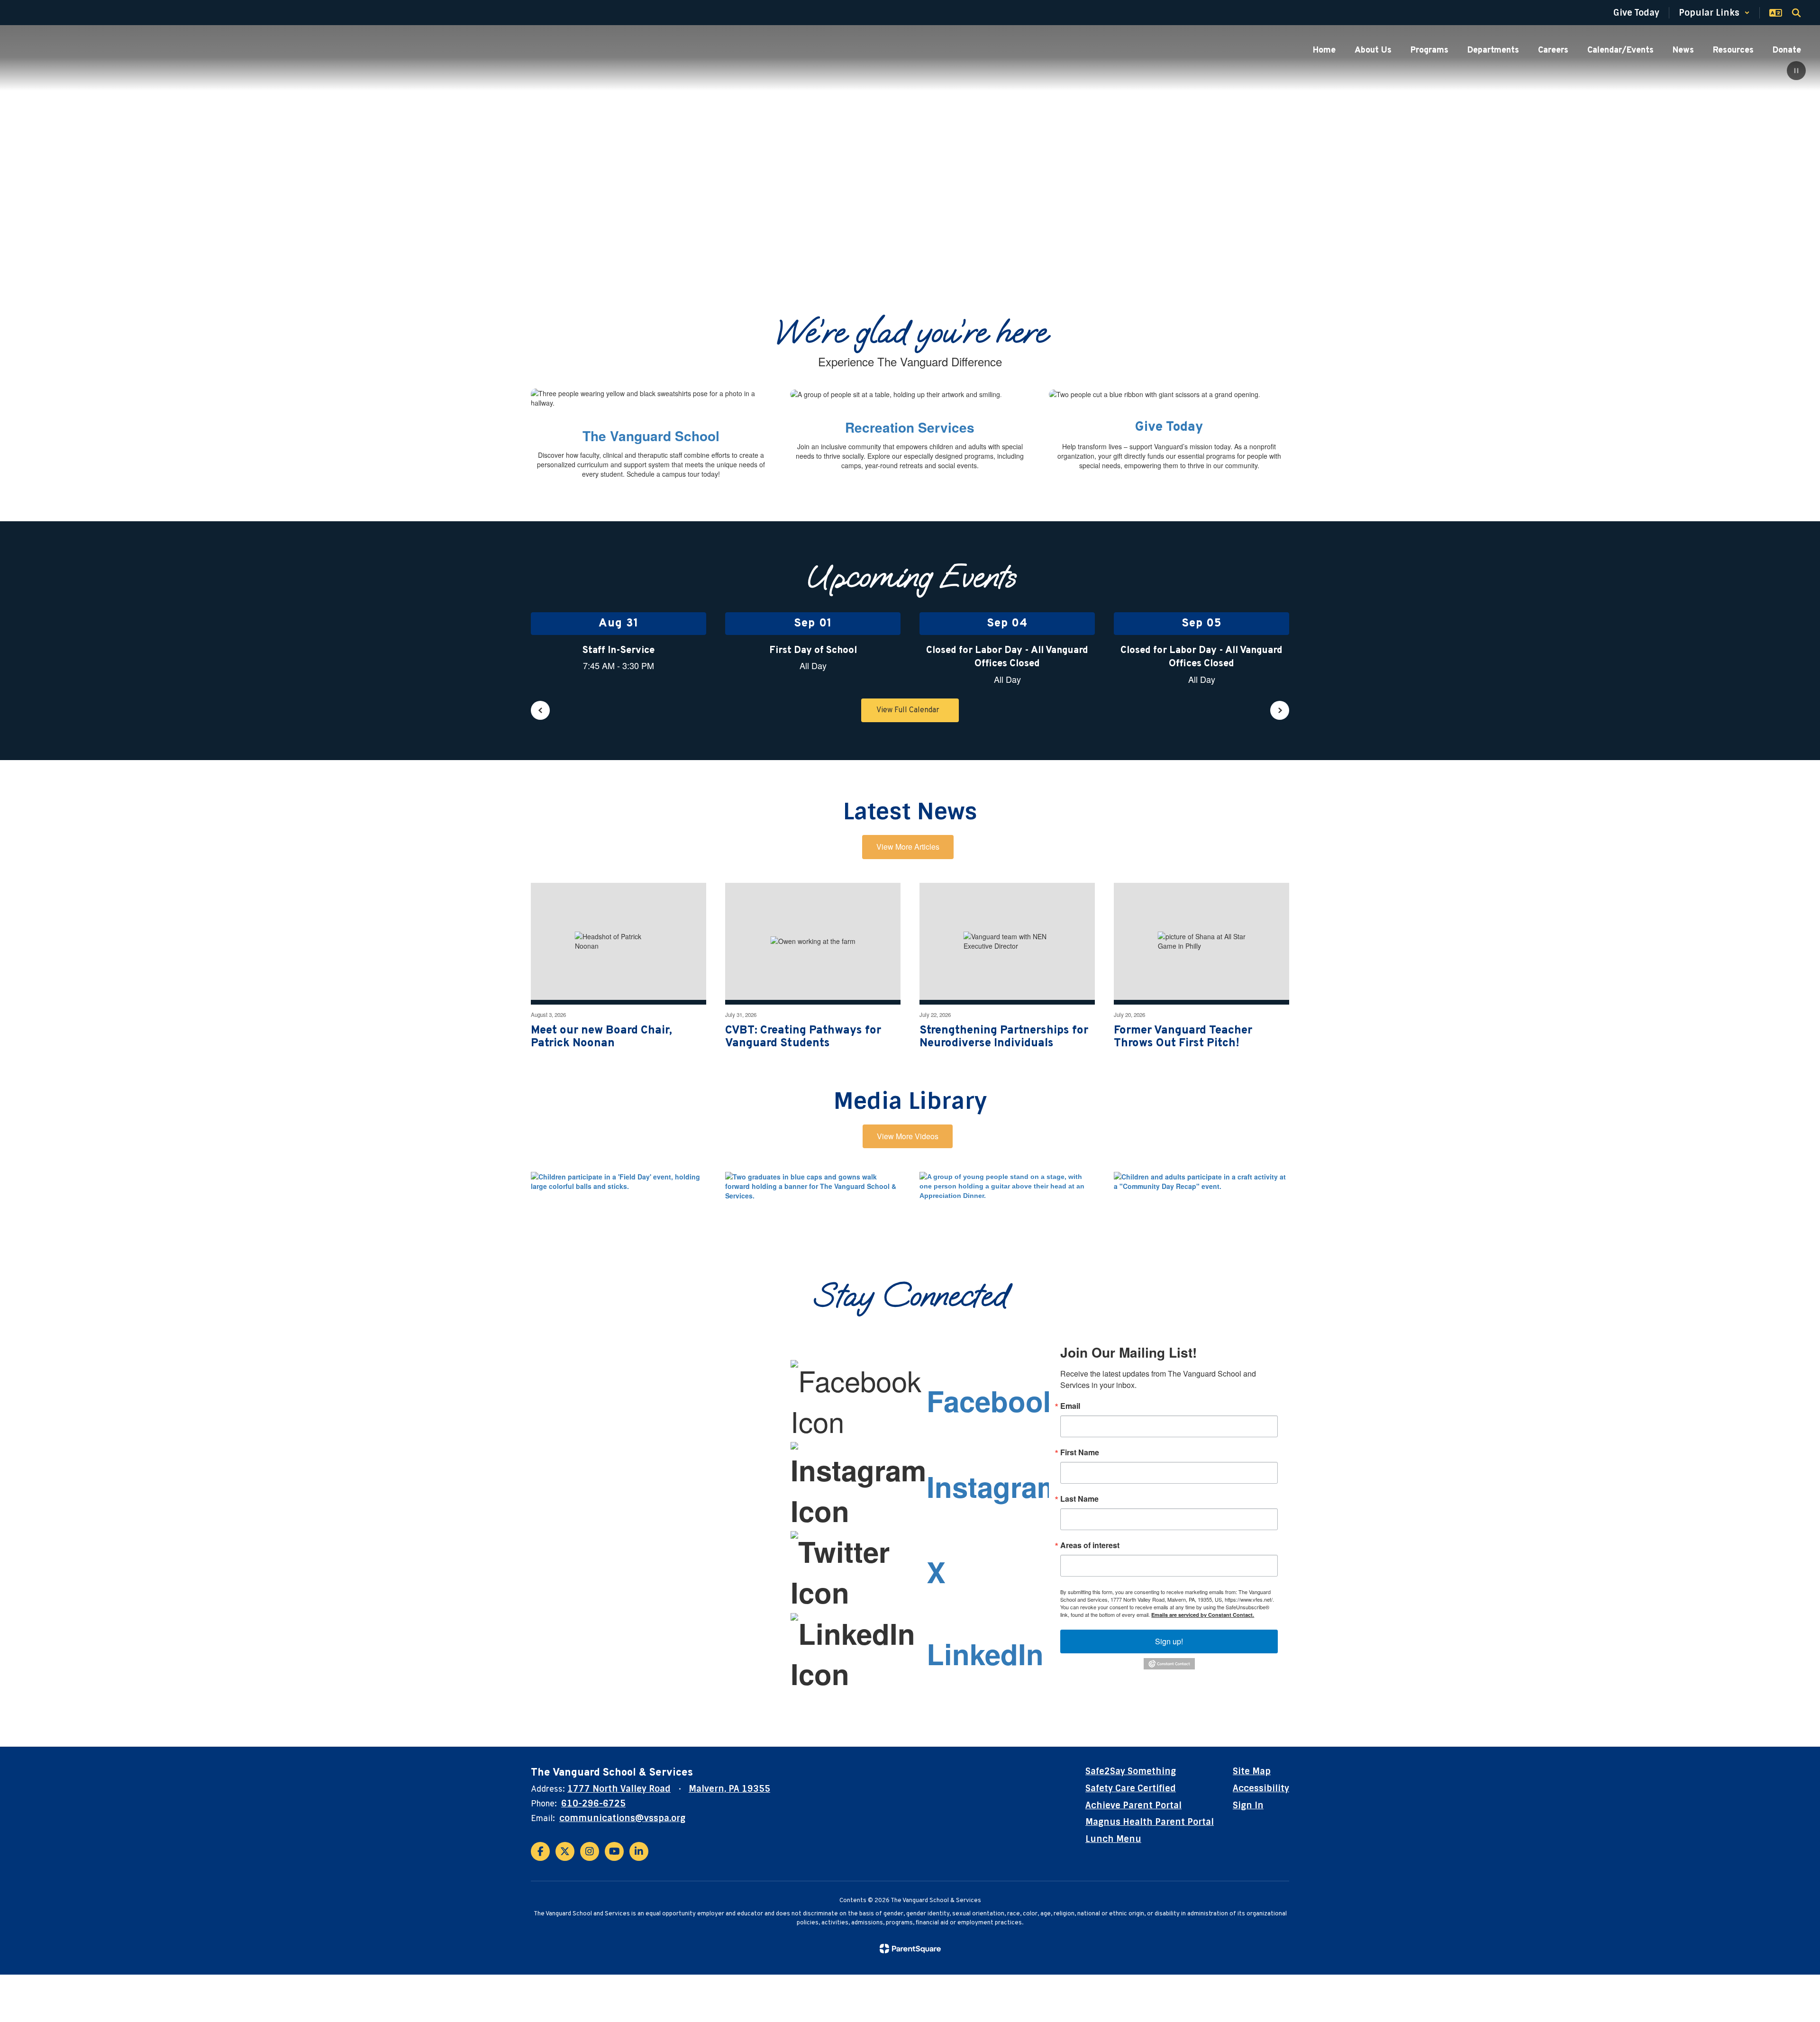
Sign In (1248, 1805)
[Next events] (1280, 710)
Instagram (994, 1486)
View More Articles (908, 847)
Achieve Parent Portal (1133, 1805)
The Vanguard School (651, 436)
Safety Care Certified (1131, 1788)
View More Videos (908, 1136)
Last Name (1079, 1499)
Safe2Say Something (1131, 1771)
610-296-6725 (593, 1804)
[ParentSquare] (910, 1949)
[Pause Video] (1796, 72)
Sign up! (1169, 1641)
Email (1070, 1406)
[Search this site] (1796, 13)
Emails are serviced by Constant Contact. (1203, 1615)
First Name (1080, 1452)
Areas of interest (1090, 1545)
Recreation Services (910, 427)
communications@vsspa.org (622, 1818)
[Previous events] (540, 710)
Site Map (1252, 1771)
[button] (1714, 13)
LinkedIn (985, 1653)
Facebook (993, 1400)
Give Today (1169, 427)
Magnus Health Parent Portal (1150, 1822)
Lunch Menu (1113, 1839)
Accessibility (1261, 1788)
